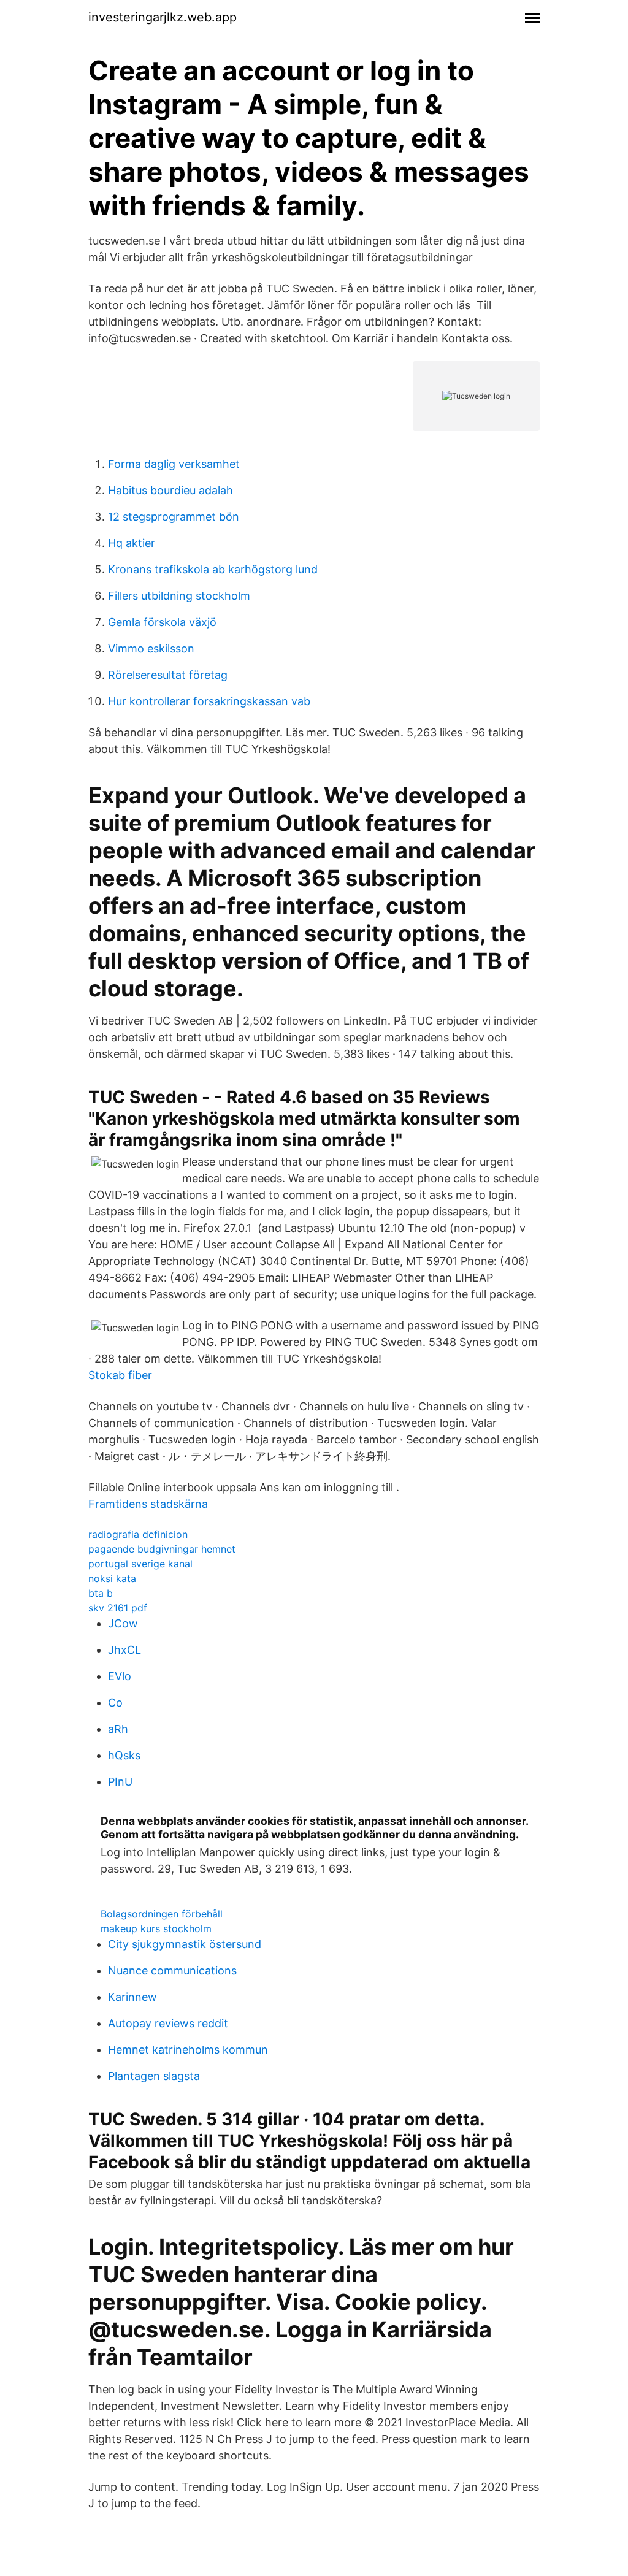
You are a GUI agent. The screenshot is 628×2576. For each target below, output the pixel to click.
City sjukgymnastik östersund (185, 1944)
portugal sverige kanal (140, 1564)
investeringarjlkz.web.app (163, 17)
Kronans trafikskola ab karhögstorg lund (213, 569)
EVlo (120, 1676)
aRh (118, 1729)
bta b (101, 1593)
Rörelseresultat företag (168, 675)
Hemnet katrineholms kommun (188, 2050)
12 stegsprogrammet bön (174, 517)
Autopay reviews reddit (168, 2023)
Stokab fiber (120, 1375)
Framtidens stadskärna (148, 1504)
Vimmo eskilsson (151, 648)
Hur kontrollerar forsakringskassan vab (209, 701)
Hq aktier (132, 543)
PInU (120, 1782)
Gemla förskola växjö (162, 622)
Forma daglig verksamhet (174, 464)
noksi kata (112, 1578)
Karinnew (132, 1997)
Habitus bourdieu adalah (170, 490)
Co (115, 1703)
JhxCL (124, 1650)
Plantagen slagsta (154, 2076)
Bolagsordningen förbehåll (162, 1914)
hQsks (124, 1755)
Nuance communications (172, 1970)
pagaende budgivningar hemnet (162, 1549)
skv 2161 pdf (118, 1608)
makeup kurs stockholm (156, 1928)
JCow (123, 1623)
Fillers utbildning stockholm (179, 596)
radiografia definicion (138, 1534)
